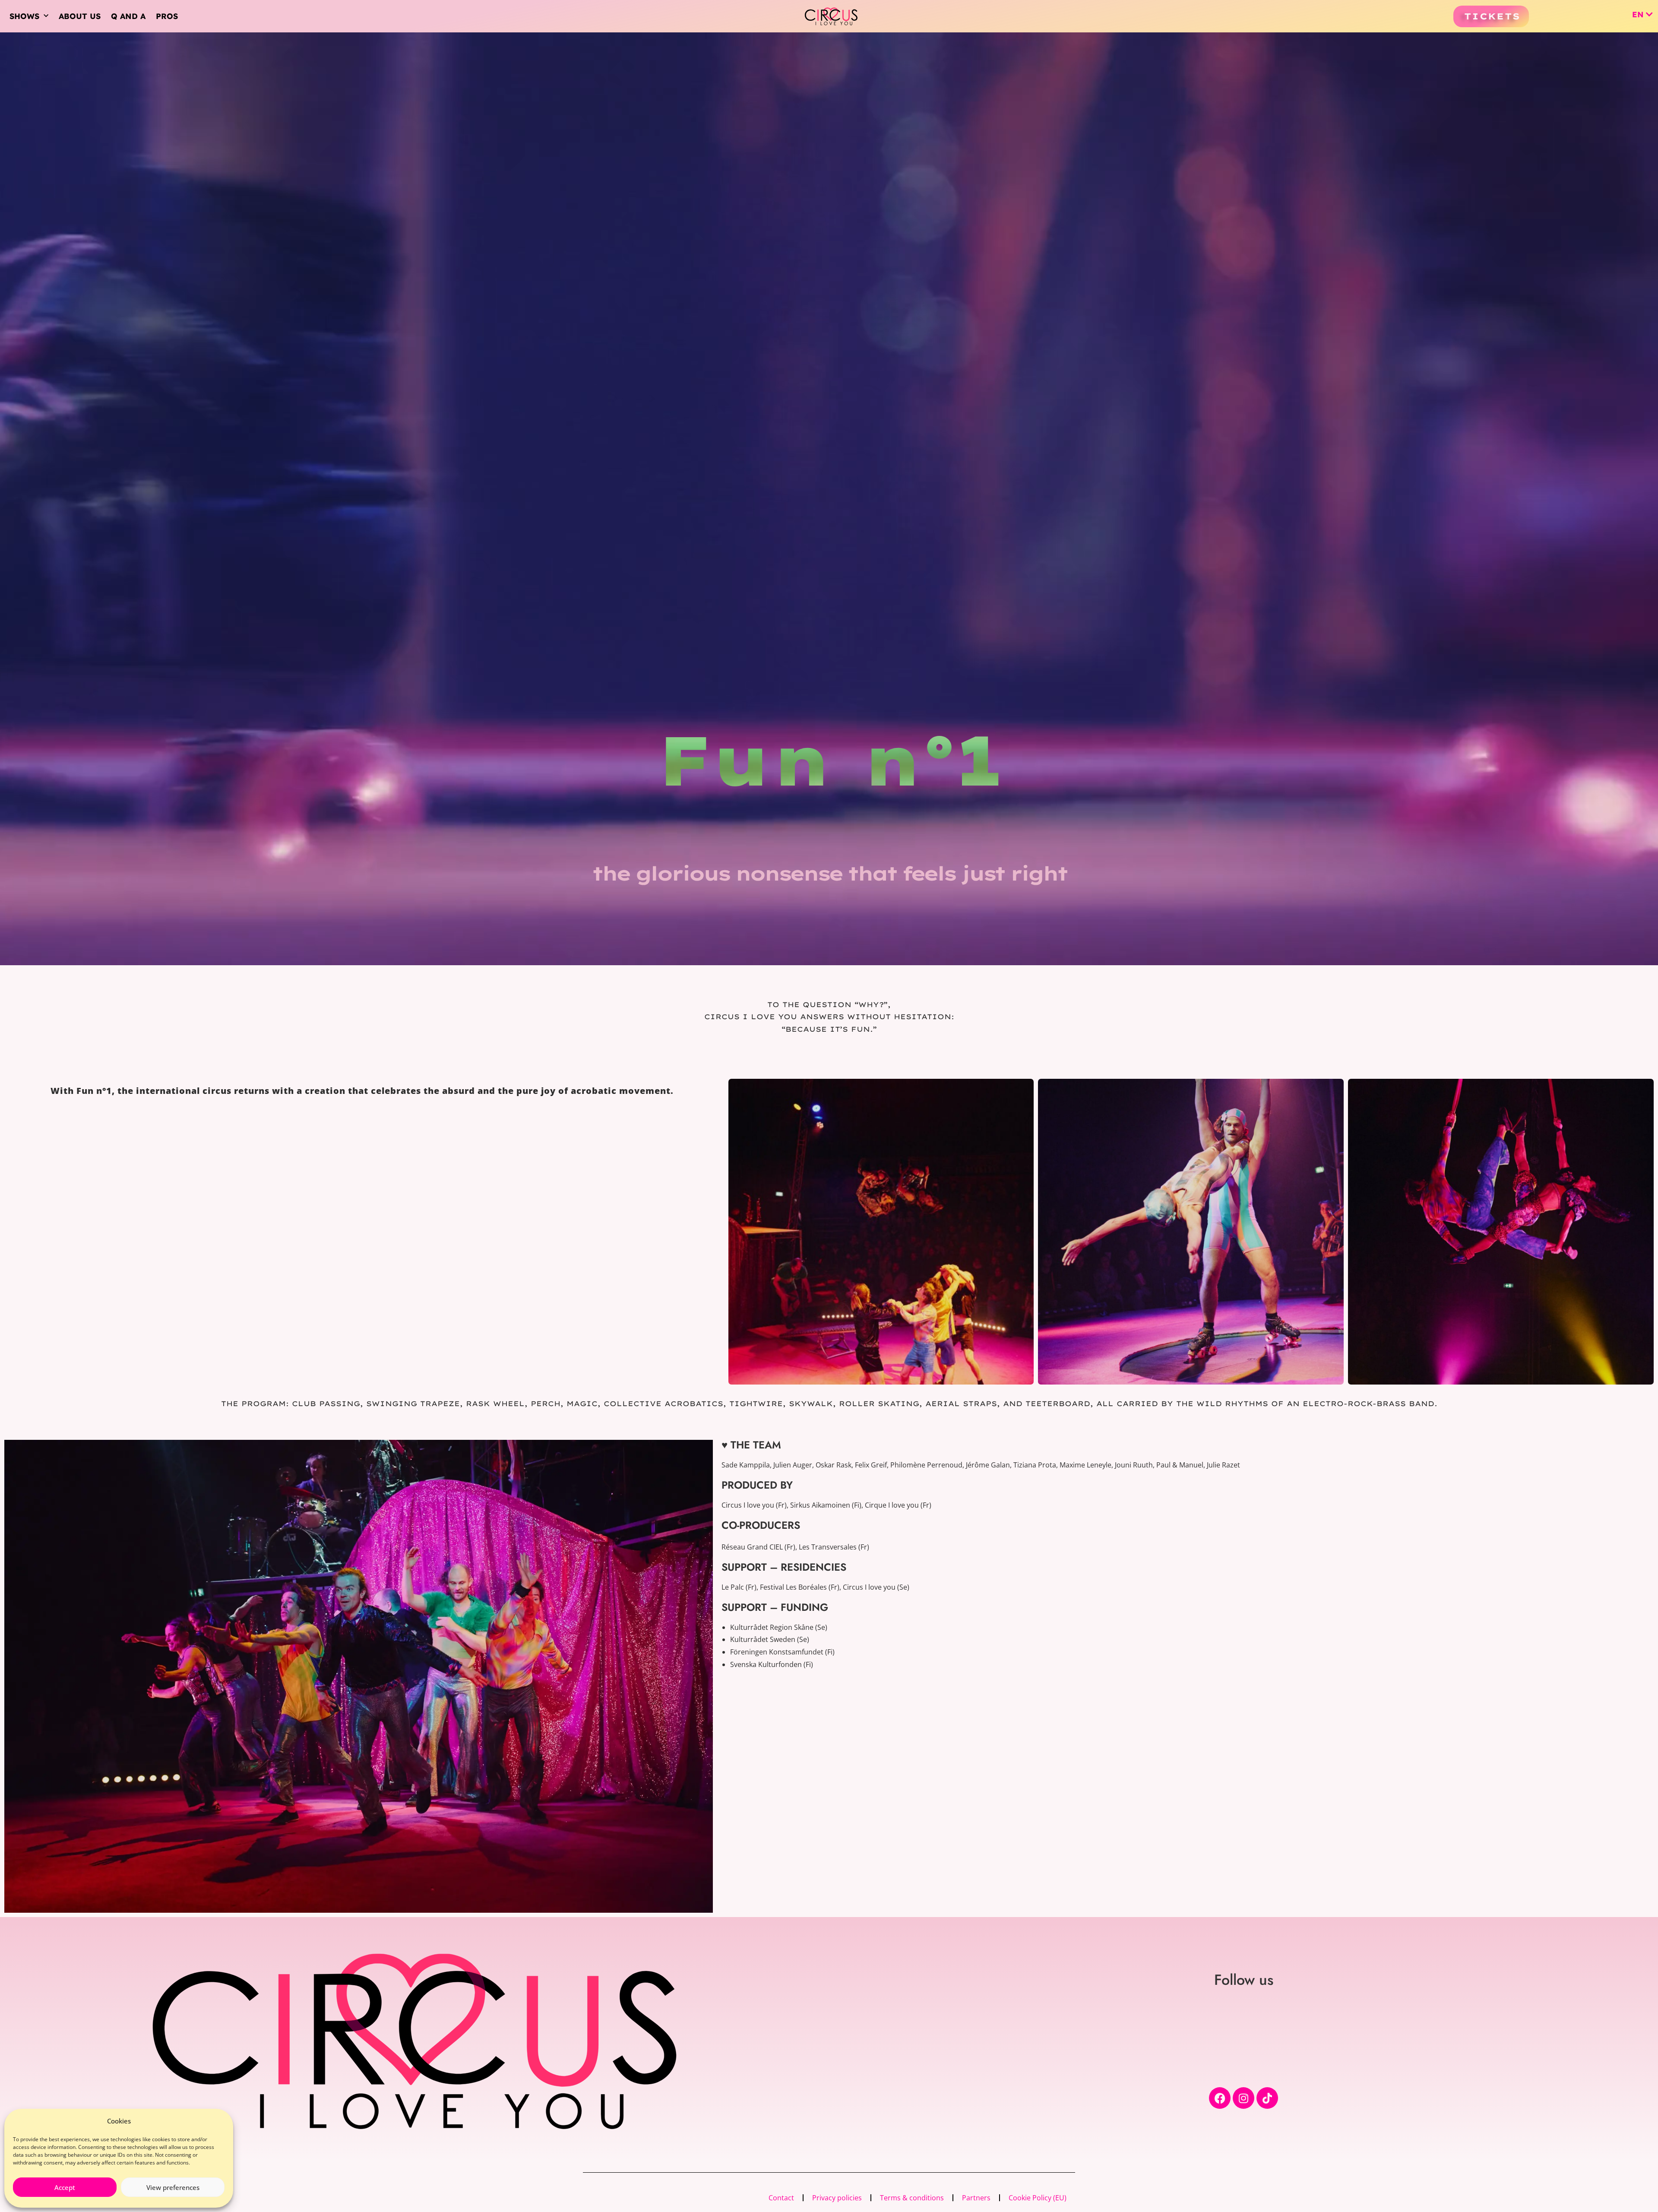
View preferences (173, 2187)
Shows (24, 16)
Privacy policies (837, 2198)
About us (80, 16)
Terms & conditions (912, 2198)
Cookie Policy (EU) (1038, 2198)
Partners (976, 2198)
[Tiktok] (1267, 2098)
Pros (167, 16)
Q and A (128, 16)
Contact (781, 2198)
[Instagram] (1243, 2098)
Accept (65, 2187)
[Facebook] (1220, 2098)
